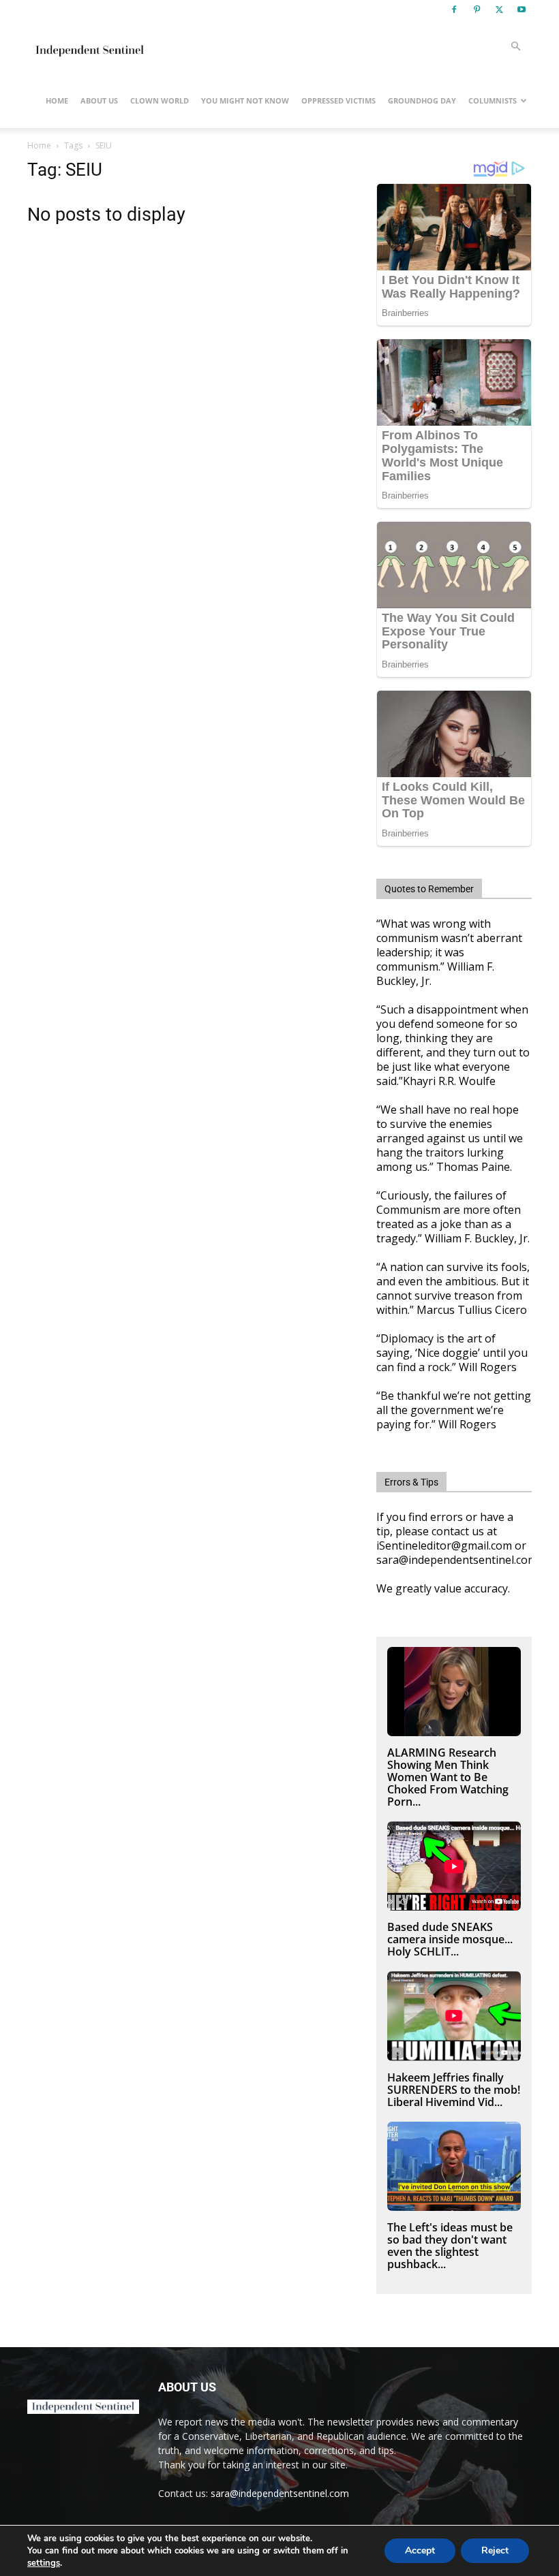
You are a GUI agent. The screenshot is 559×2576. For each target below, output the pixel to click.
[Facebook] (454, 10)
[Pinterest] (477, 10)
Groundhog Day (422, 100)
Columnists (493, 100)
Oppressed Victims (338, 100)
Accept (420, 2550)
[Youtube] (522, 10)
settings (44, 2563)
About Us (99, 100)
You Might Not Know (245, 100)
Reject (495, 2550)
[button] (515, 47)
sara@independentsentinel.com (280, 2493)
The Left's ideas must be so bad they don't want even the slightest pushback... (450, 2246)
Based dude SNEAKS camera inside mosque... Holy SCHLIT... (450, 1939)
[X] (499, 10)
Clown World (160, 100)
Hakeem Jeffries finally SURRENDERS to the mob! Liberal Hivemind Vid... (454, 2090)
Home (57, 100)
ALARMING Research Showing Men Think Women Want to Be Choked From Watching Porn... (448, 1777)
